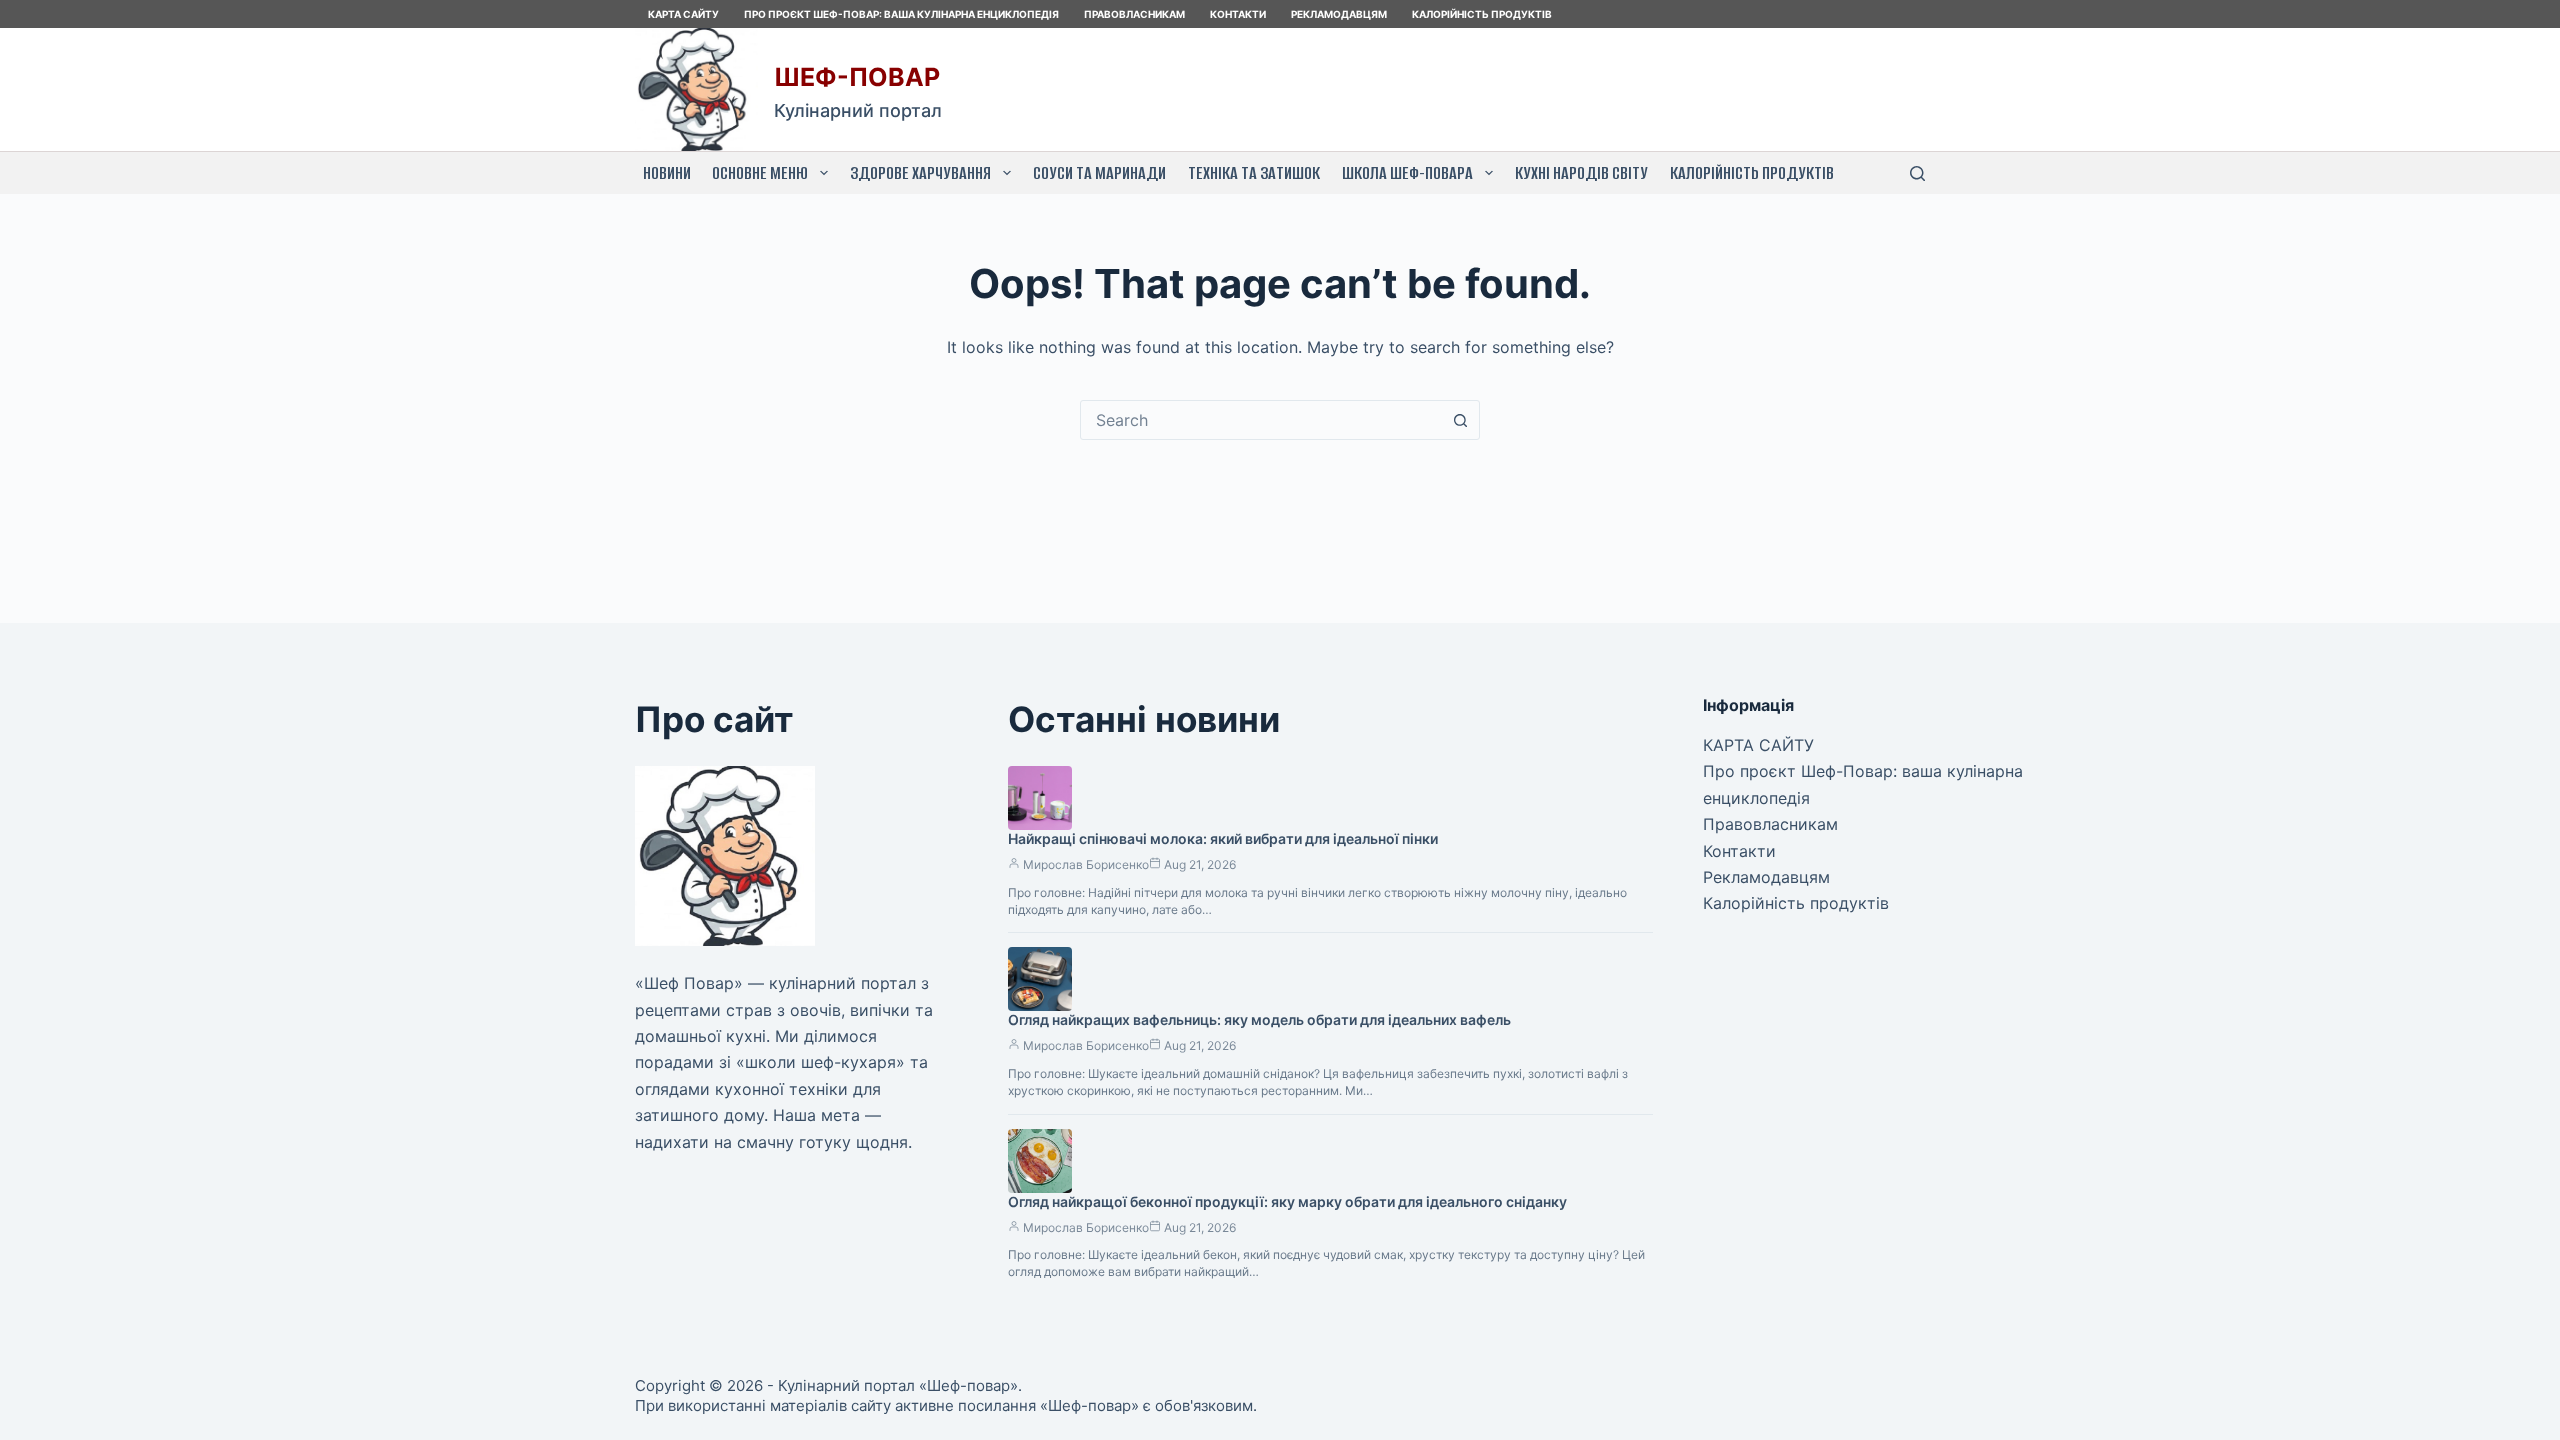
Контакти (1238, 14)
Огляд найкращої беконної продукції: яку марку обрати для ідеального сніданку (1287, 1201)
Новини (667, 173)
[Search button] (1460, 420)
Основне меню (760, 173)
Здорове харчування (920, 173)
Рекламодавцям (1339, 14)
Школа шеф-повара (1407, 173)
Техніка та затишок (1254, 173)
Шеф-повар (857, 77)
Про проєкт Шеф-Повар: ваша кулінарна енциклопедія (901, 14)
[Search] (1917, 173)
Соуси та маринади (1099, 173)
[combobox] (1261, 420)
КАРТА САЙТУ (683, 14)
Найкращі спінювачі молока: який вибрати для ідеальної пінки (1223, 838)
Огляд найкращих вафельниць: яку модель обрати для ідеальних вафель (1259, 1019)
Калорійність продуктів (1482, 14)
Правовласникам (1134, 14)
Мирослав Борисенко (1086, 864)
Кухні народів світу (1581, 173)
